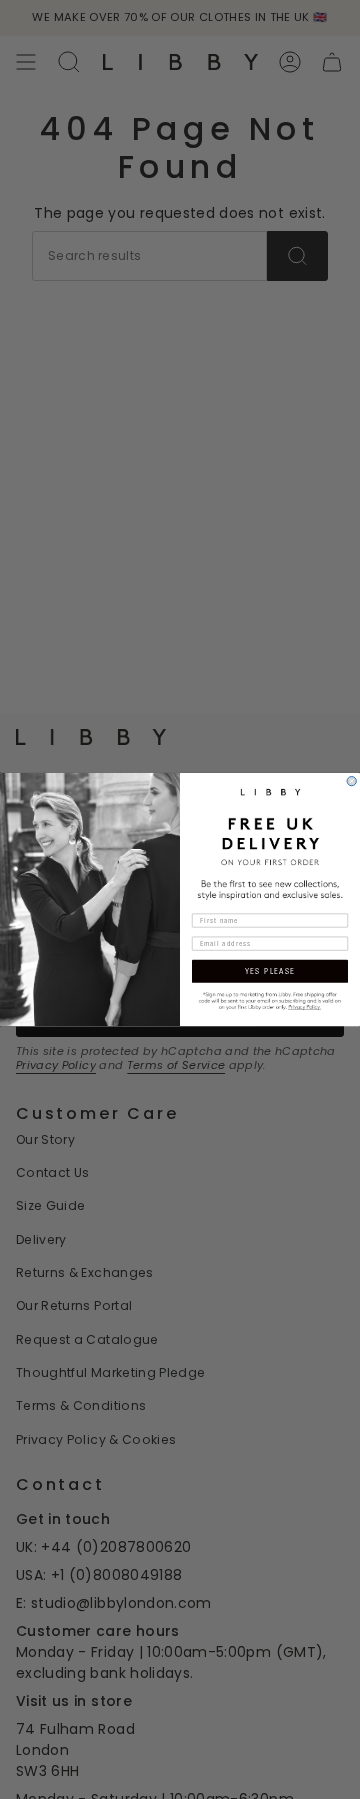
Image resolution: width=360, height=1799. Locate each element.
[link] (270, 999)
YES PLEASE (270, 971)
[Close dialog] (351, 780)
